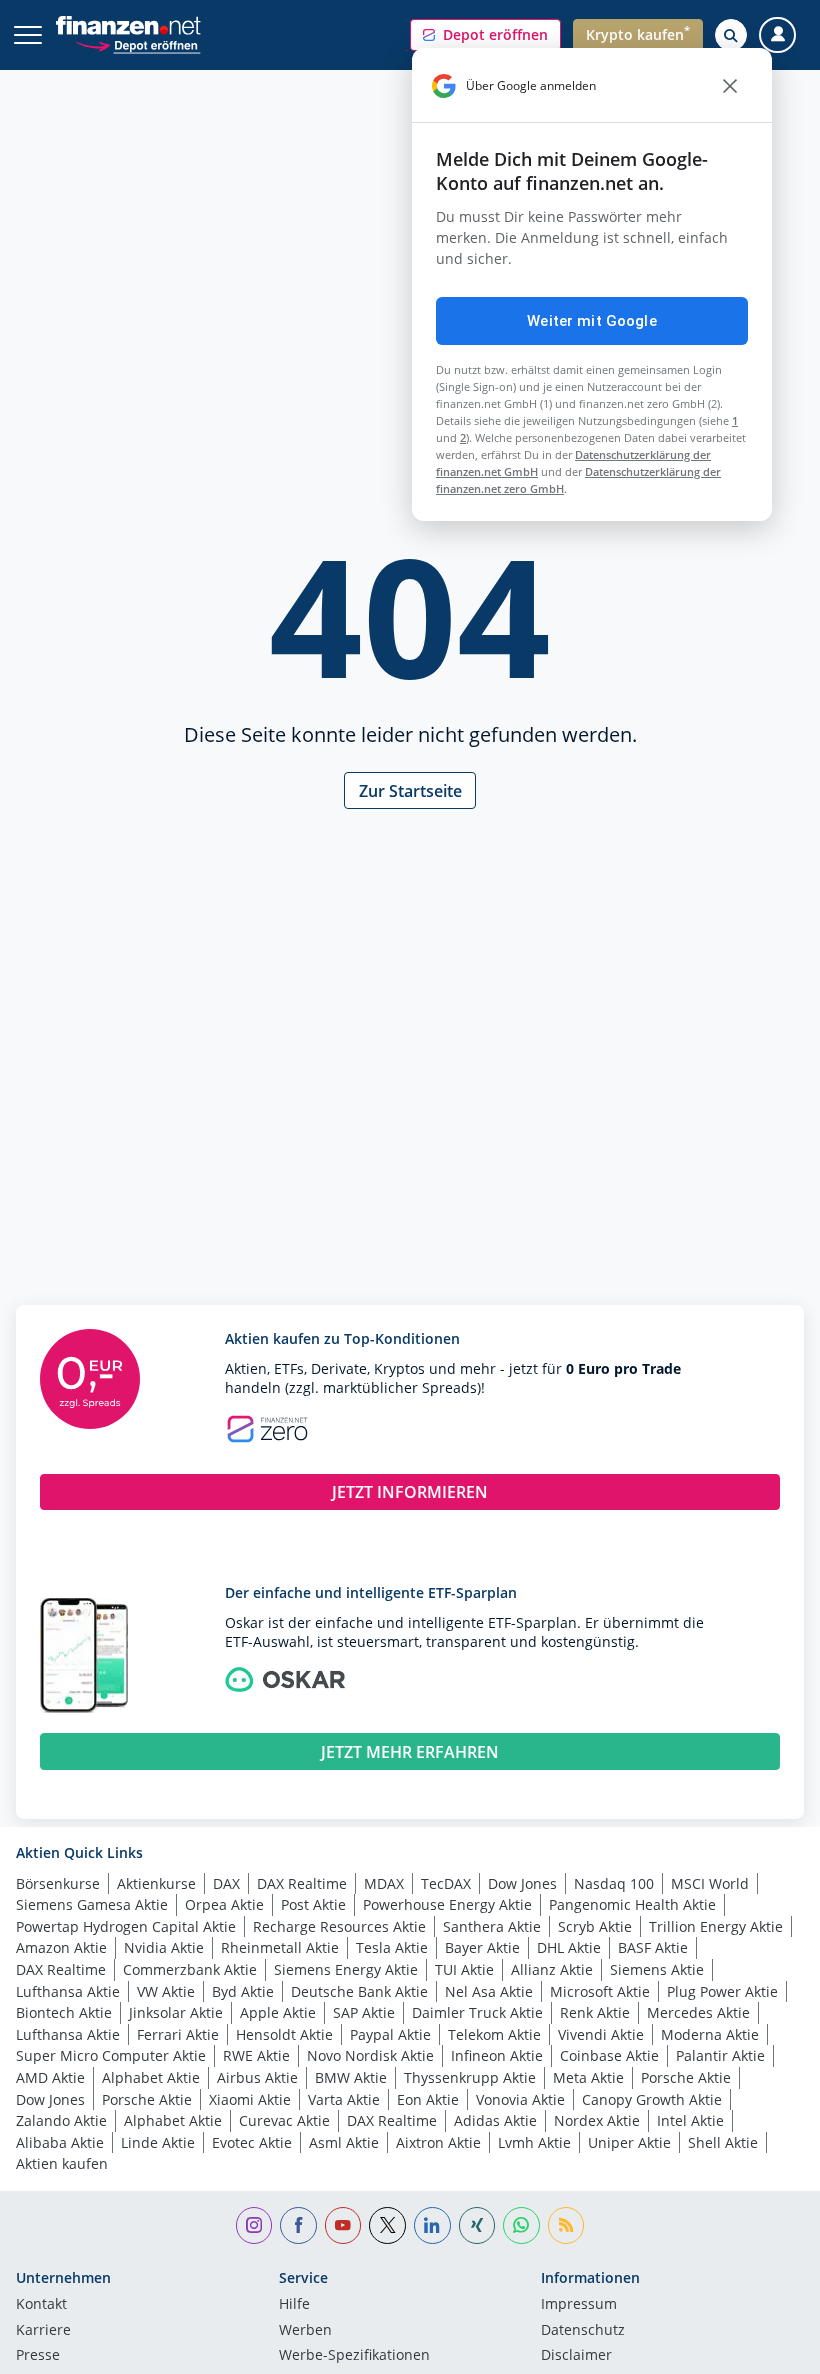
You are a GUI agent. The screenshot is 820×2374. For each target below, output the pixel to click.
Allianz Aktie (552, 1969)
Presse (38, 2356)
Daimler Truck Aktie (477, 2012)
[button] (485, 35)
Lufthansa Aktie (68, 1991)
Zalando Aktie (61, 2120)
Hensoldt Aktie (284, 2034)
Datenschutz (583, 2331)
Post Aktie (313, 1904)
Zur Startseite (410, 791)
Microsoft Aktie (600, 1991)
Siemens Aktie (657, 1969)
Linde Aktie (158, 2142)
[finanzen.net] (128, 25)
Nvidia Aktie (164, 1947)
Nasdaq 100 (614, 1883)
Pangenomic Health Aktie (632, 1904)
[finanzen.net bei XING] (477, 2225)
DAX (226, 1883)
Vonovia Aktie (520, 2099)
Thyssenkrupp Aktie (470, 2077)
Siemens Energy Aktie (346, 1969)
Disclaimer (576, 2356)
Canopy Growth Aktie (652, 2099)
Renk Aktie (595, 2012)
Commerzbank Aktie (190, 1969)
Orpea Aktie (224, 1904)
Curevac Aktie (284, 2120)
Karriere (43, 2331)
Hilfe (294, 2305)
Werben (305, 2331)
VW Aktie (166, 1991)
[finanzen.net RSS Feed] (566, 2225)
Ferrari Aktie (178, 2034)
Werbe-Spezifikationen (354, 2356)
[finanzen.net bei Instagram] (254, 2225)
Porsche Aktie (686, 2077)
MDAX (384, 1883)
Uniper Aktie (629, 2142)
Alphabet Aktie (151, 2077)
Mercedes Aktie (698, 2012)
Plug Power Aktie (722, 1991)
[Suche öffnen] (731, 35)
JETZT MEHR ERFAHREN (410, 1752)
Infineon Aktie (497, 2055)
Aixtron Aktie (438, 2142)
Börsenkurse (58, 1883)
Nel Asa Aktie (489, 1991)
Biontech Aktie (64, 2012)
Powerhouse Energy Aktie (447, 1904)
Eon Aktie (428, 2099)
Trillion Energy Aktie (716, 1926)
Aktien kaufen (62, 2163)
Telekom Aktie (494, 2034)
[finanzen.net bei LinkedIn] (432, 2225)
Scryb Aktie (595, 1926)
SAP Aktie (364, 2012)
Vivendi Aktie (601, 2034)
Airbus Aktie (257, 2077)
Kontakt (41, 2305)
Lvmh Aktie (534, 2142)
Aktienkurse (156, 1883)
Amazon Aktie (61, 1947)
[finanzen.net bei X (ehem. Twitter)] (387, 2225)
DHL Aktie (569, 1947)
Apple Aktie (278, 2012)
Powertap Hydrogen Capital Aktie (126, 1926)
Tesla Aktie (392, 1947)
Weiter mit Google (592, 321)
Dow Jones (522, 1883)
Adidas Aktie (495, 2120)
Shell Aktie (723, 2142)
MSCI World (710, 1883)
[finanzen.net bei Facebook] (298, 2225)
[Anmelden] (777, 35)
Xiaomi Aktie (250, 2099)
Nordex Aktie (597, 2120)
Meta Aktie (588, 2077)
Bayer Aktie (482, 1947)
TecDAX (446, 1883)
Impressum (579, 2305)
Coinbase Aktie (609, 2055)
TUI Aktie (464, 1969)
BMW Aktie (351, 2077)
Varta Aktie (344, 2099)
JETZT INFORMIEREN (410, 1492)
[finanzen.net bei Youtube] (343, 2225)
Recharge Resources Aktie (339, 1926)
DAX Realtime (302, 1883)
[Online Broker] (137, 44)
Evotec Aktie (252, 2142)
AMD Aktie (50, 2077)
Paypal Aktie (390, 2034)
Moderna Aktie (710, 2034)
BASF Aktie (653, 1947)
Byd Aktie (243, 1991)
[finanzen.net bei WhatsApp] (521, 2225)
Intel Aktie (690, 2120)
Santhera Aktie (492, 1926)
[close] (730, 86)
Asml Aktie (344, 2142)
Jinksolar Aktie (176, 2012)
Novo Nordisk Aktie (370, 2055)
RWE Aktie (256, 2055)
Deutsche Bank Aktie (359, 1991)
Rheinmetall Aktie (280, 1947)
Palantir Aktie (720, 2055)
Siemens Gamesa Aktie (92, 1904)
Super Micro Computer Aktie (111, 2055)
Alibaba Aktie (60, 2142)
